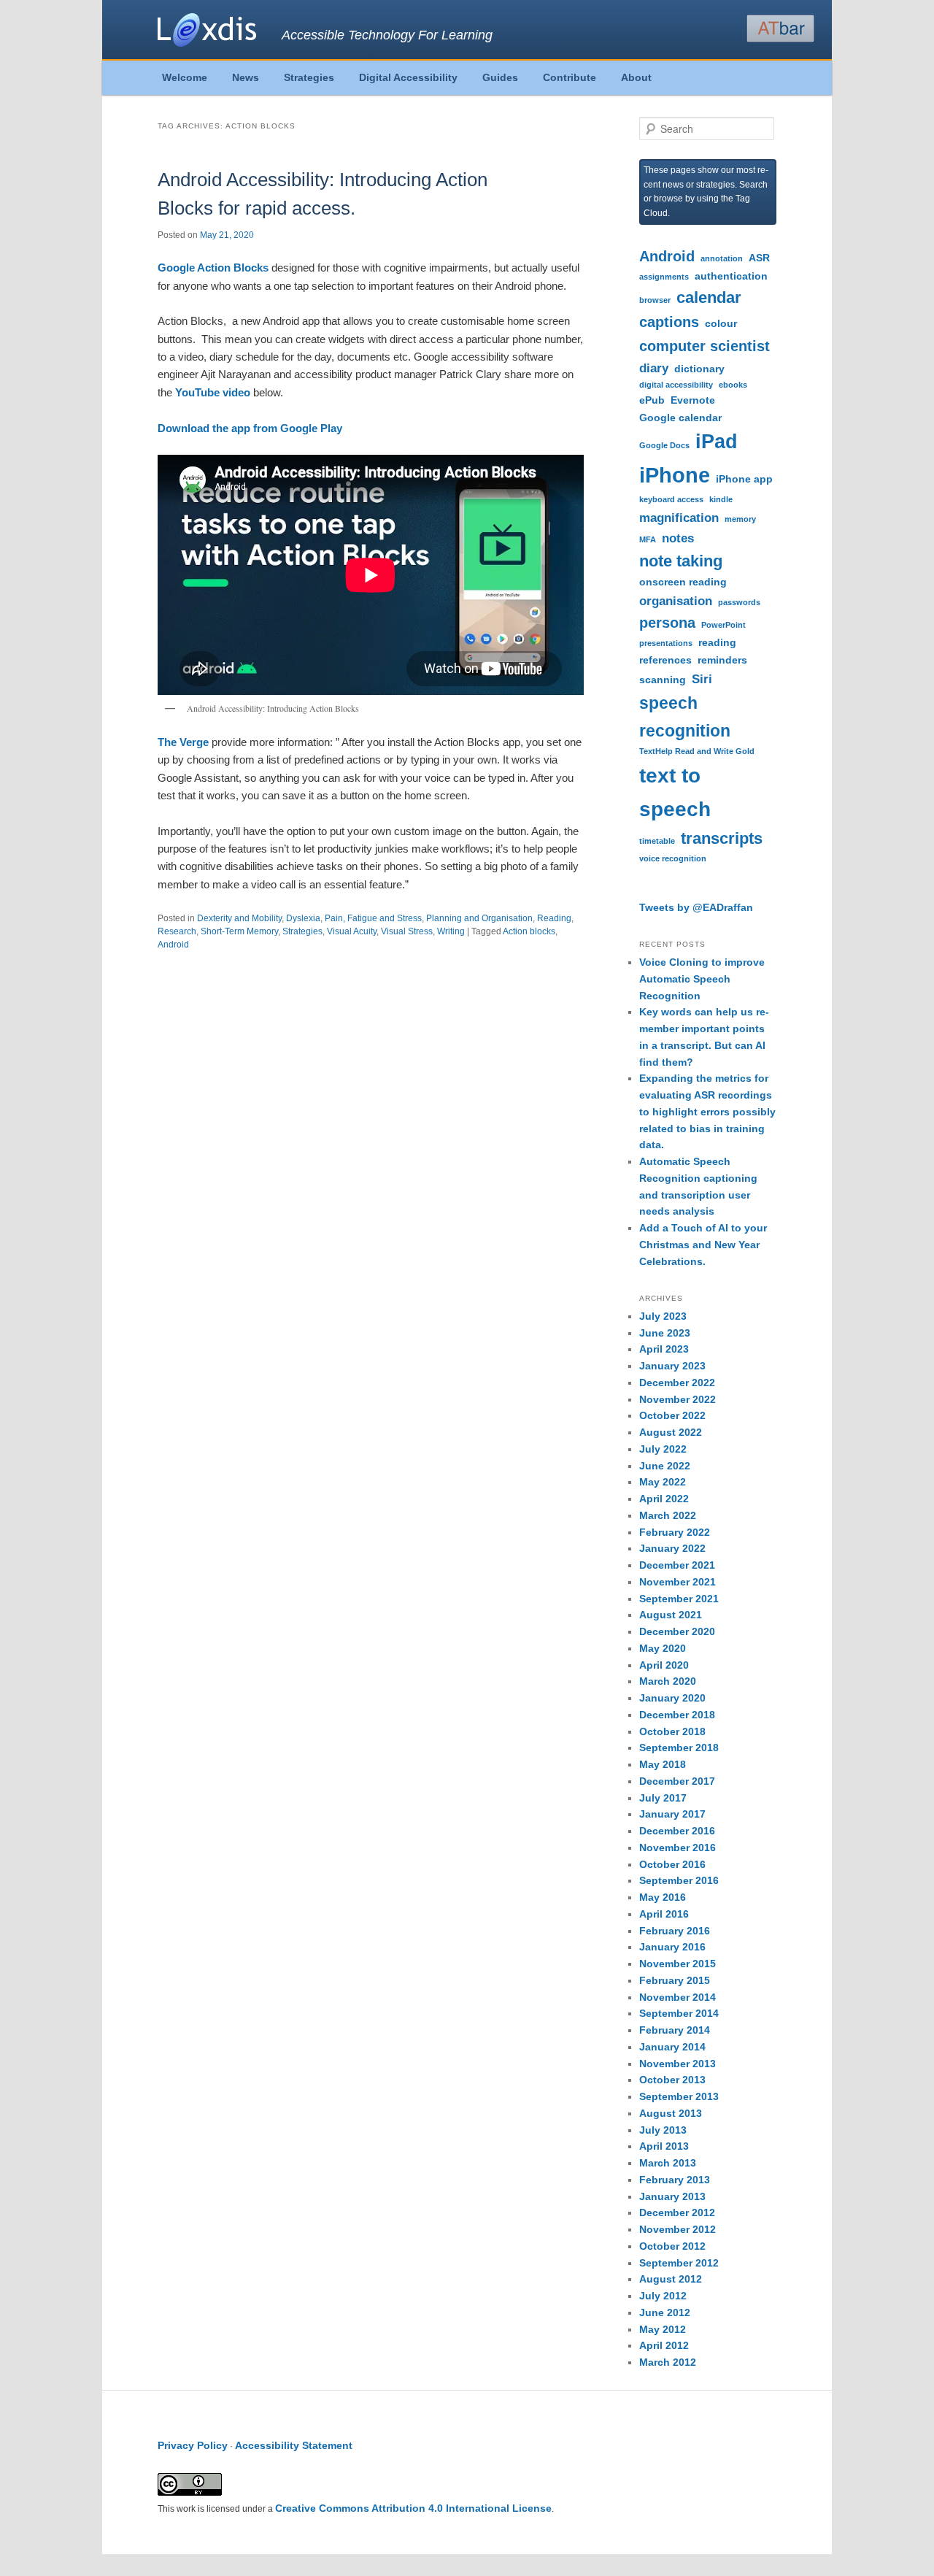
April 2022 (664, 1499)
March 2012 (668, 2362)
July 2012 (663, 2296)
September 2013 (679, 2096)
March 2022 (668, 1515)
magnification (679, 518)
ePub (652, 400)
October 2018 (672, 1731)
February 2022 (675, 1532)
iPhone (675, 475)
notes (678, 538)
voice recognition (673, 858)
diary (654, 368)
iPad (717, 442)
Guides (500, 77)
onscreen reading (683, 582)
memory (740, 519)
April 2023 (664, 1349)
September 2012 (679, 2263)
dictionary (699, 369)
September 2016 (679, 1880)
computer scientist (705, 346)
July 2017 (663, 1798)
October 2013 (672, 2080)
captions (669, 322)
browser (655, 300)
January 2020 (672, 1698)
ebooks (733, 385)
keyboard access (671, 499)
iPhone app (744, 479)
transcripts (722, 838)
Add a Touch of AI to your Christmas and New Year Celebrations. (703, 1245)
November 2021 (678, 1582)
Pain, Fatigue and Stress (373, 918)
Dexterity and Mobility (239, 918)
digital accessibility (676, 385)
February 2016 (675, 1931)
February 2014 (675, 2030)
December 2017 (677, 1781)
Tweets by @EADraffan (696, 907)
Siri (702, 679)
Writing (451, 931)
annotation (722, 258)
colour (721, 323)
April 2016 (664, 1914)
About (636, 77)
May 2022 (663, 1482)
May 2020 (663, 1648)
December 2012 (677, 2212)
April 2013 (664, 2146)
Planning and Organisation (479, 918)
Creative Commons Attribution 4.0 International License (413, 2508)
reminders (722, 660)
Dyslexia (303, 918)
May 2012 (663, 2329)
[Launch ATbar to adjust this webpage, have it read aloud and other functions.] (780, 28)
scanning (663, 680)
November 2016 (678, 1848)
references (665, 660)
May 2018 (663, 1764)
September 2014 (679, 2013)
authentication (731, 276)
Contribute (570, 77)
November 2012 (678, 2229)
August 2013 (671, 2113)
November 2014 (678, 1997)
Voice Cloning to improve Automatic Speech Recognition (702, 979)
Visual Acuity (352, 931)
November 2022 (678, 1399)
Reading (554, 918)
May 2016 (663, 1897)
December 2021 (677, 1565)
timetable (657, 841)
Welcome (185, 77)
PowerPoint (723, 625)
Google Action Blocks (215, 268)
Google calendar (680, 418)
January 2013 (672, 2196)
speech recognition (685, 717)
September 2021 (679, 1599)
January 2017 (672, 1814)
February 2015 (675, 1980)
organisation (676, 601)
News (246, 77)
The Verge (183, 742)
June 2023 (665, 1333)
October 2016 (672, 1864)
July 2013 (663, 2130)
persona (667, 623)
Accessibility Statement (294, 2445)
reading (717, 642)
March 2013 (668, 2163)
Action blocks (529, 931)
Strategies (309, 77)
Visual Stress (407, 931)
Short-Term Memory (239, 931)
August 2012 (671, 2279)
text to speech (675, 792)
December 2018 (677, 1715)
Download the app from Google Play (250, 428)
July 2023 (663, 1316)
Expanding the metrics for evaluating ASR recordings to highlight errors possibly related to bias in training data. (707, 1111)
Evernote (693, 400)
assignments (664, 277)
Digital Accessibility (408, 77)
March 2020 (668, 1681)
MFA (648, 539)
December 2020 (677, 1631)
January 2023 (672, 1366)
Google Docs (664, 445)
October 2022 (672, 1415)
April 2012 (664, 2345)
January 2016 (672, 1947)
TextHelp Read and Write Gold (697, 751)
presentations (666, 643)
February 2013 (675, 2180)
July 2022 (663, 1449)
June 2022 (665, 1466)
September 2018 (679, 1748)
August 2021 (671, 1615)
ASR (759, 258)
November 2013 (678, 2064)
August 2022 (671, 1432)
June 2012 (665, 2312)
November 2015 (678, 1964)
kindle (721, 499)
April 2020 (664, 1665)
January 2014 (672, 2047)
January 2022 (672, 1548)
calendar (709, 297)
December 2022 (677, 1383)
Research (177, 931)
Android (173, 945)
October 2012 (672, 2246)
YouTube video (213, 392)
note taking (681, 561)
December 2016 (677, 1831)
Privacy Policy (193, 2445)
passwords (739, 602)
